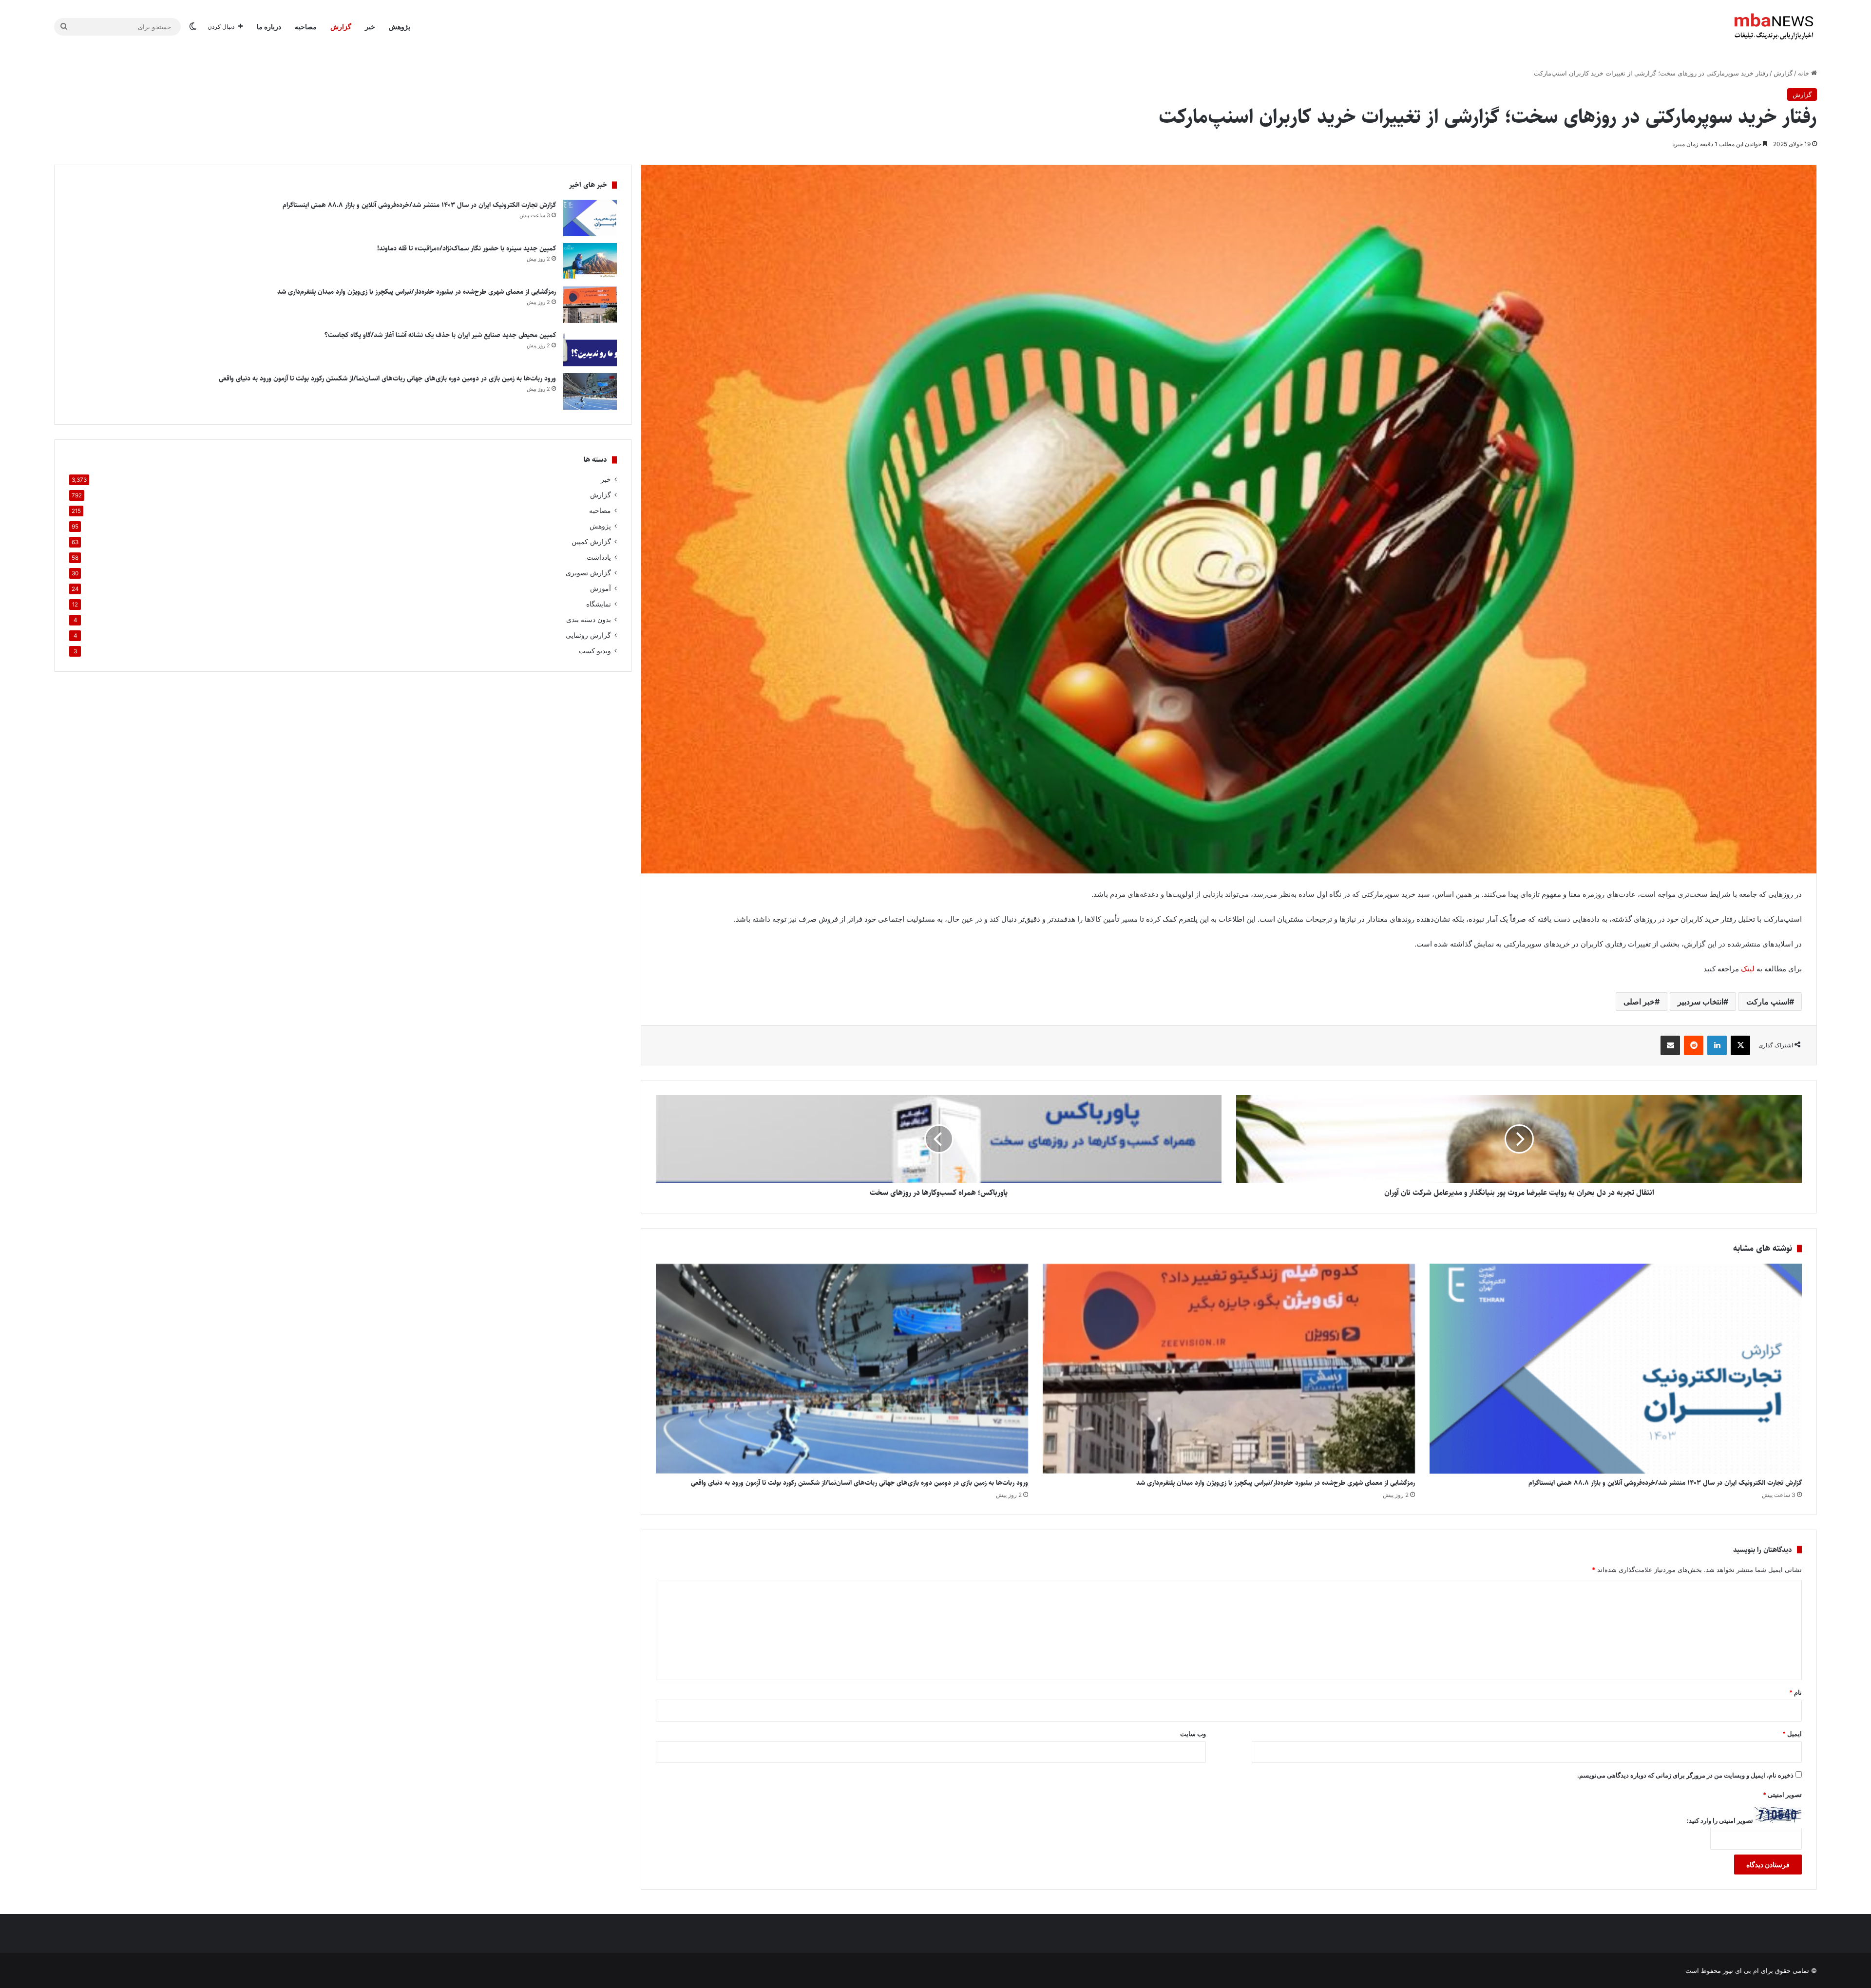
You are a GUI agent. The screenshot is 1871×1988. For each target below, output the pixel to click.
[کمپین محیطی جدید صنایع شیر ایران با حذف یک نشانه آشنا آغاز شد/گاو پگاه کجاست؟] (590, 348)
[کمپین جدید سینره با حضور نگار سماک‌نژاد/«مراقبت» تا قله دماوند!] (590, 261)
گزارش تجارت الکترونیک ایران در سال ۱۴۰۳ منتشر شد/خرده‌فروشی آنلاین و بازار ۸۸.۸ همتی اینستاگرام (1665, 1483)
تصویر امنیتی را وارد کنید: (1720, 1820)
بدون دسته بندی (589, 620)
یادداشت (599, 557)
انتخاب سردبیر (1700, 1002)
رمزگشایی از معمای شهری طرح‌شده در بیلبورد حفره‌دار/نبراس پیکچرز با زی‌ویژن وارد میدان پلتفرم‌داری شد (1276, 1483)
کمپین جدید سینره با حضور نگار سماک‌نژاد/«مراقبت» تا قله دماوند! (467, 248)
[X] (1740, 1045)
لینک (1748, 969)
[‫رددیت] (1694, 1045)
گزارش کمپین (591, 542)
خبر (370, 27)
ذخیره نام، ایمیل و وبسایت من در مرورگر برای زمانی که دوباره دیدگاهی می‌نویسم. (1685, 1775)
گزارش (341, 27)
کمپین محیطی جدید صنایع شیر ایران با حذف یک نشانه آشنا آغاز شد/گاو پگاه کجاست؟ (440, 335)
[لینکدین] (1717, 1045)
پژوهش (400, 27)
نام (1795, 1692)
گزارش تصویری (588, 573)
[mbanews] (1774, 27)
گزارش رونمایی (588, 635)
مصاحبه (306, 27)
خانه (1804, 73)
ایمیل (1792, 1734)
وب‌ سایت (1193, 1734)
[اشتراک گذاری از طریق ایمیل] (1670, 1045)
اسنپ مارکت (1768, 1002)
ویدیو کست (595, 651)
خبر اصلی (1639, 1002)
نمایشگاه (599, 604)
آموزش (601, 588)
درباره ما (269, 27)
